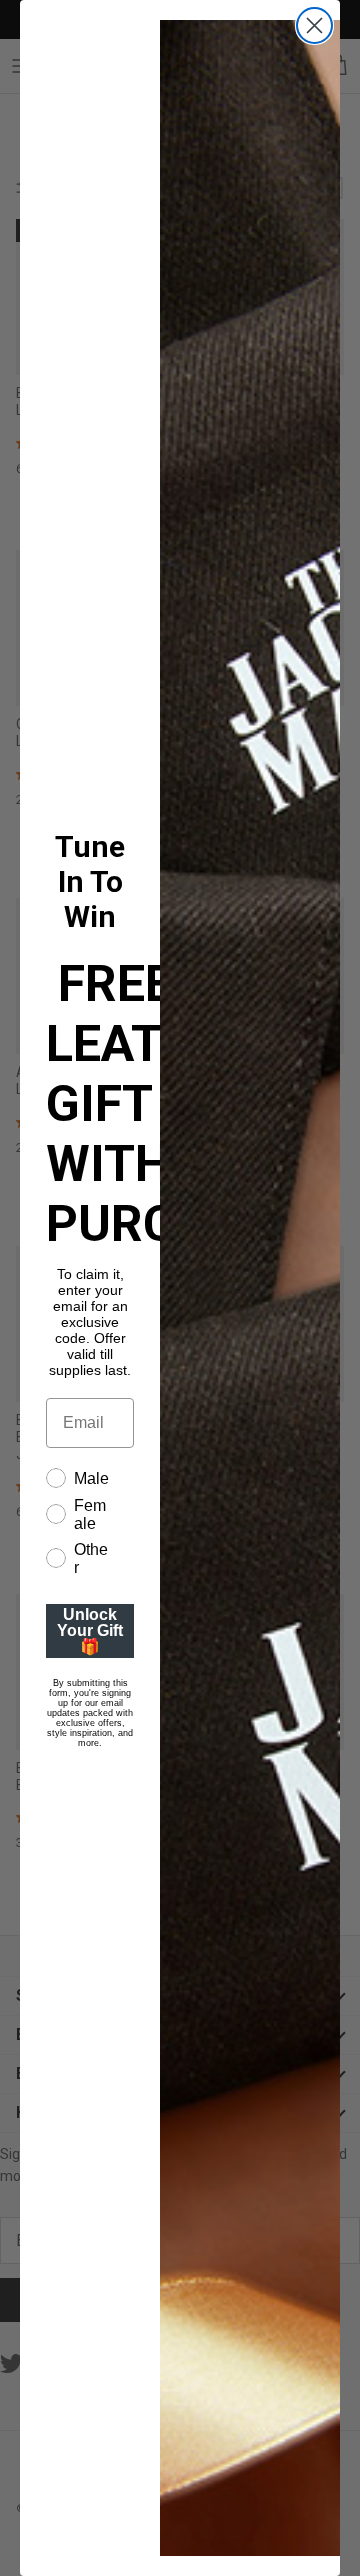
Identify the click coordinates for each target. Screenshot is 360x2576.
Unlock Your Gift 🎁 (90, 1630)
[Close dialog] (314, 25)
